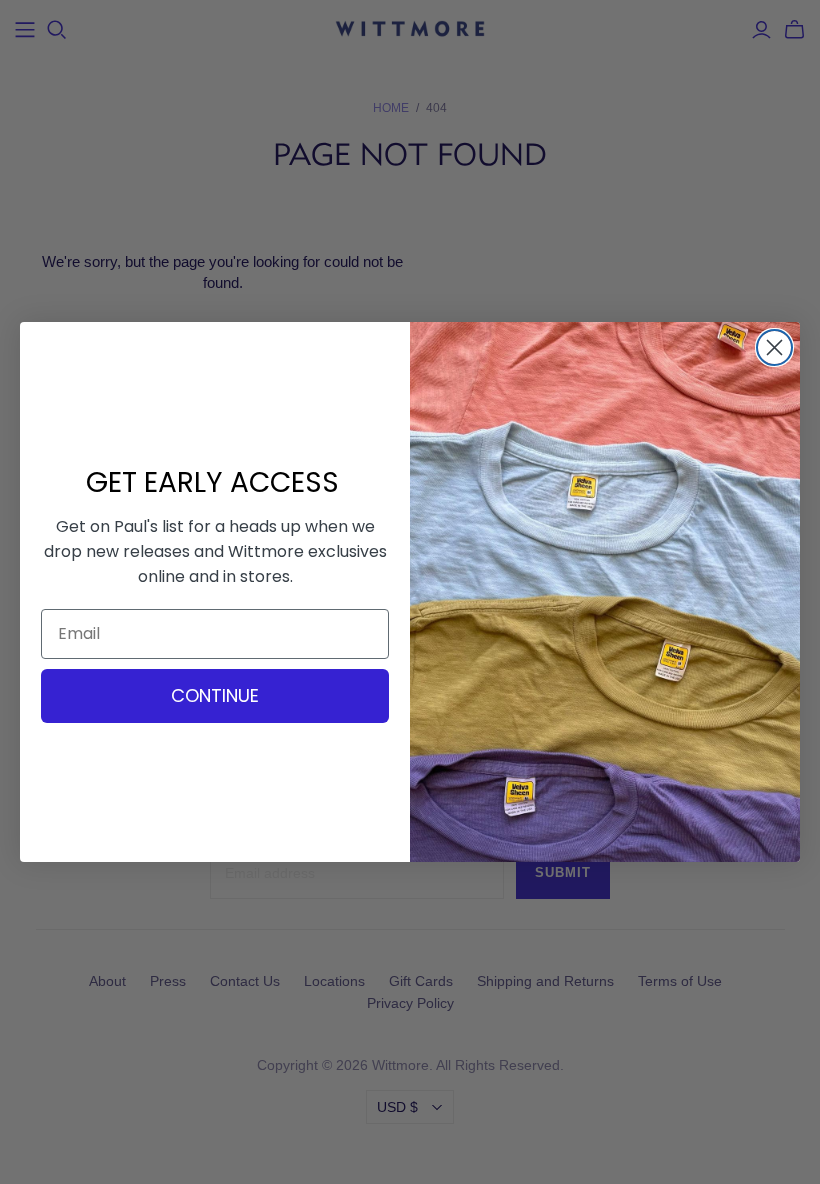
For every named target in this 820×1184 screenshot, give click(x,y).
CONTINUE (215, 695)
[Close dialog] (774, 347)
